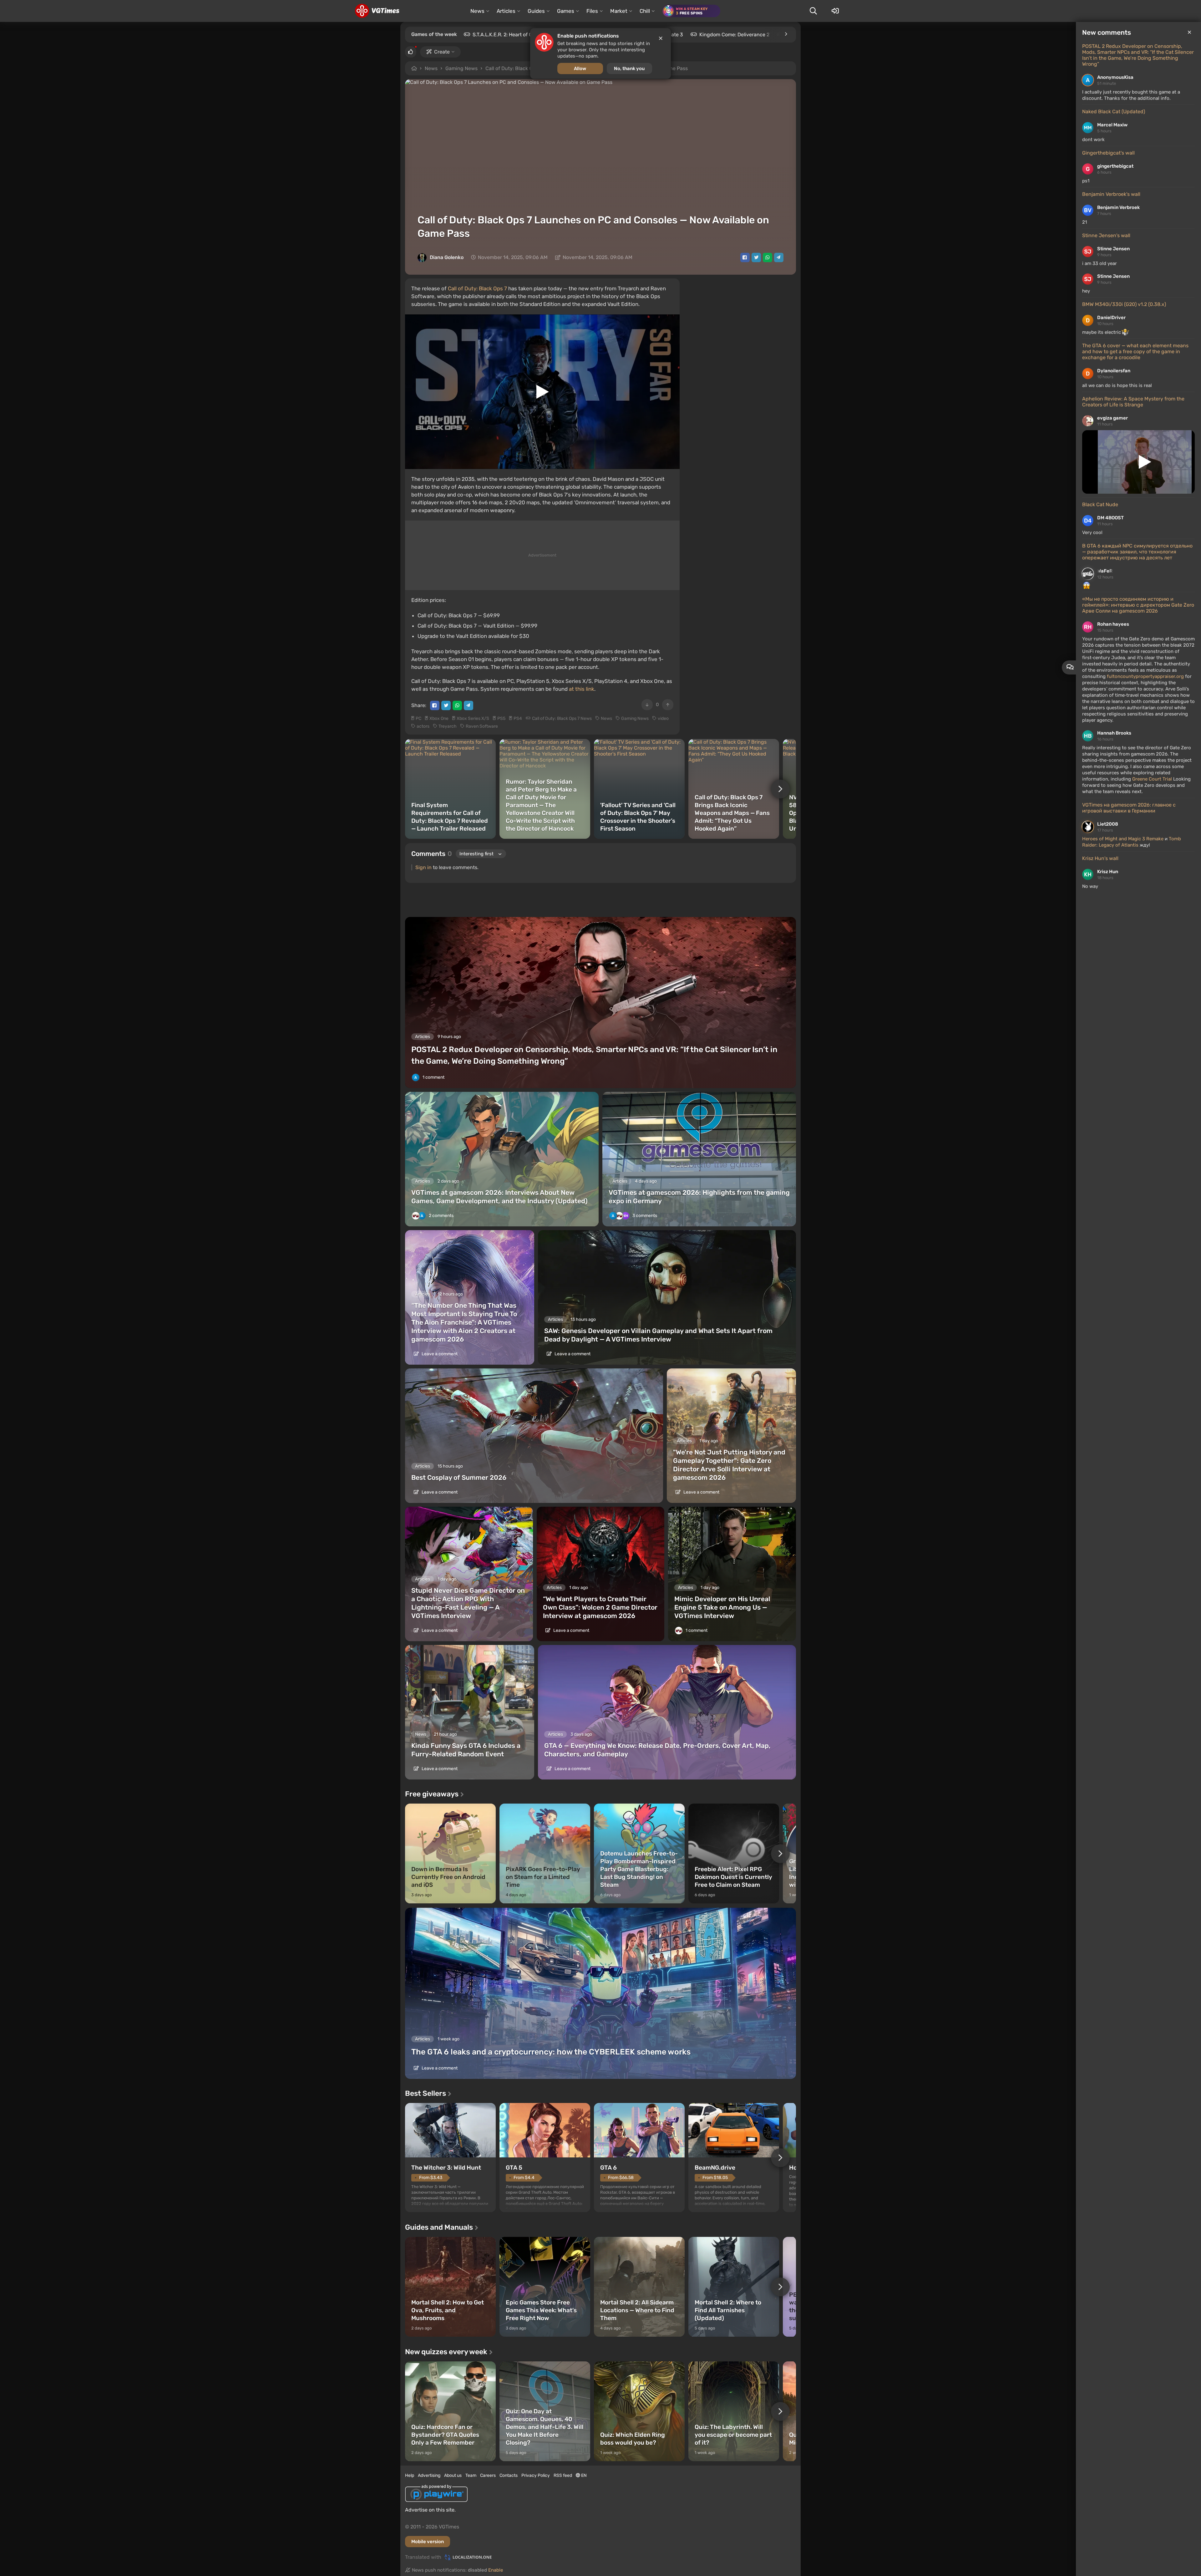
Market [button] (619, 11)
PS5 (501, 718)
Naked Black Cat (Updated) (1114, 112)
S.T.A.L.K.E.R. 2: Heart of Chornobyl (513, 35)
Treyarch (448, 726)
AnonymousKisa (1115, 77)
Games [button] (566, 11)
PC (418, 718)
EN (583, 2475)
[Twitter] (756, 257)
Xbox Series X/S (473, 718)
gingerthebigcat (1115, 166)
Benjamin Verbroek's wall (1111, 194)
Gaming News (461, 68)
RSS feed (563, 2475)
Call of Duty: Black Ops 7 (477, 288)
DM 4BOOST (1110, 518)
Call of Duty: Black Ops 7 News (562, 718)
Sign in (423, 867)
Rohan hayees (1113, 624)
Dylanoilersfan (1114, 371)
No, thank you (629, 69)
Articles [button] (506, 11)
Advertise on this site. (430, 2510)
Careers (488, 2475)
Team (471, 2475)
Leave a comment (439, 1354)
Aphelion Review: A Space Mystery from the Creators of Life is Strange (1133, 402)
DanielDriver (1111, 318)
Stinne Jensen (1113, 249)
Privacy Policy (536, 2475)
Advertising (429, 2475)
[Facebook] (745, 257)
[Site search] (813, 11)
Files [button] (592, 11)
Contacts (509, 2475)
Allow (580, 69)
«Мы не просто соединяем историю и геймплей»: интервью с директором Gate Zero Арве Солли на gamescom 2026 (1138, 605)
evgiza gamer (1112, 418)
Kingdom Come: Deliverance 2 (734, 35)
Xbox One (439, 718)
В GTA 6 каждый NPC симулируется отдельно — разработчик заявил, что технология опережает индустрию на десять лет (1137, 552)
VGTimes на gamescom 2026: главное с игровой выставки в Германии (1129, 808)
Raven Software (482, 726)
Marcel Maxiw (1112, 125)
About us (453, 2475)
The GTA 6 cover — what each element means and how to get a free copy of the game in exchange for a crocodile (1135, 351)
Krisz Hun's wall (1100, 858)
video (663, 718)
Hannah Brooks (1114, 733)
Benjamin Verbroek (1118, 207)
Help (410, 2475)
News (431, 68)
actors (423, 726)
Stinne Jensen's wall (1106, 235)
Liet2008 (1108, 824)
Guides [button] (536, 11)
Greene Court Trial (1153, 779)
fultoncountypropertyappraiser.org (1145, 676)
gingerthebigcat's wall (1108, 153)
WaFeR (1105, 571)
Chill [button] (645, 11)
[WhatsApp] (768, 257)
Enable (496, 2570)
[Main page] (377, 11)
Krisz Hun (1108, 872)
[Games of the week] (786, 34)
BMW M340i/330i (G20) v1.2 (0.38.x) (1124, 304)
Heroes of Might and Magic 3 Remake (1123, 839)
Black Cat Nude (1100, 504)
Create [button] (442, 52)
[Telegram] (779, 257)
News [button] (477, 11)
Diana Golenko (447, 257)
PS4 (518, 718)
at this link (582, 689)
